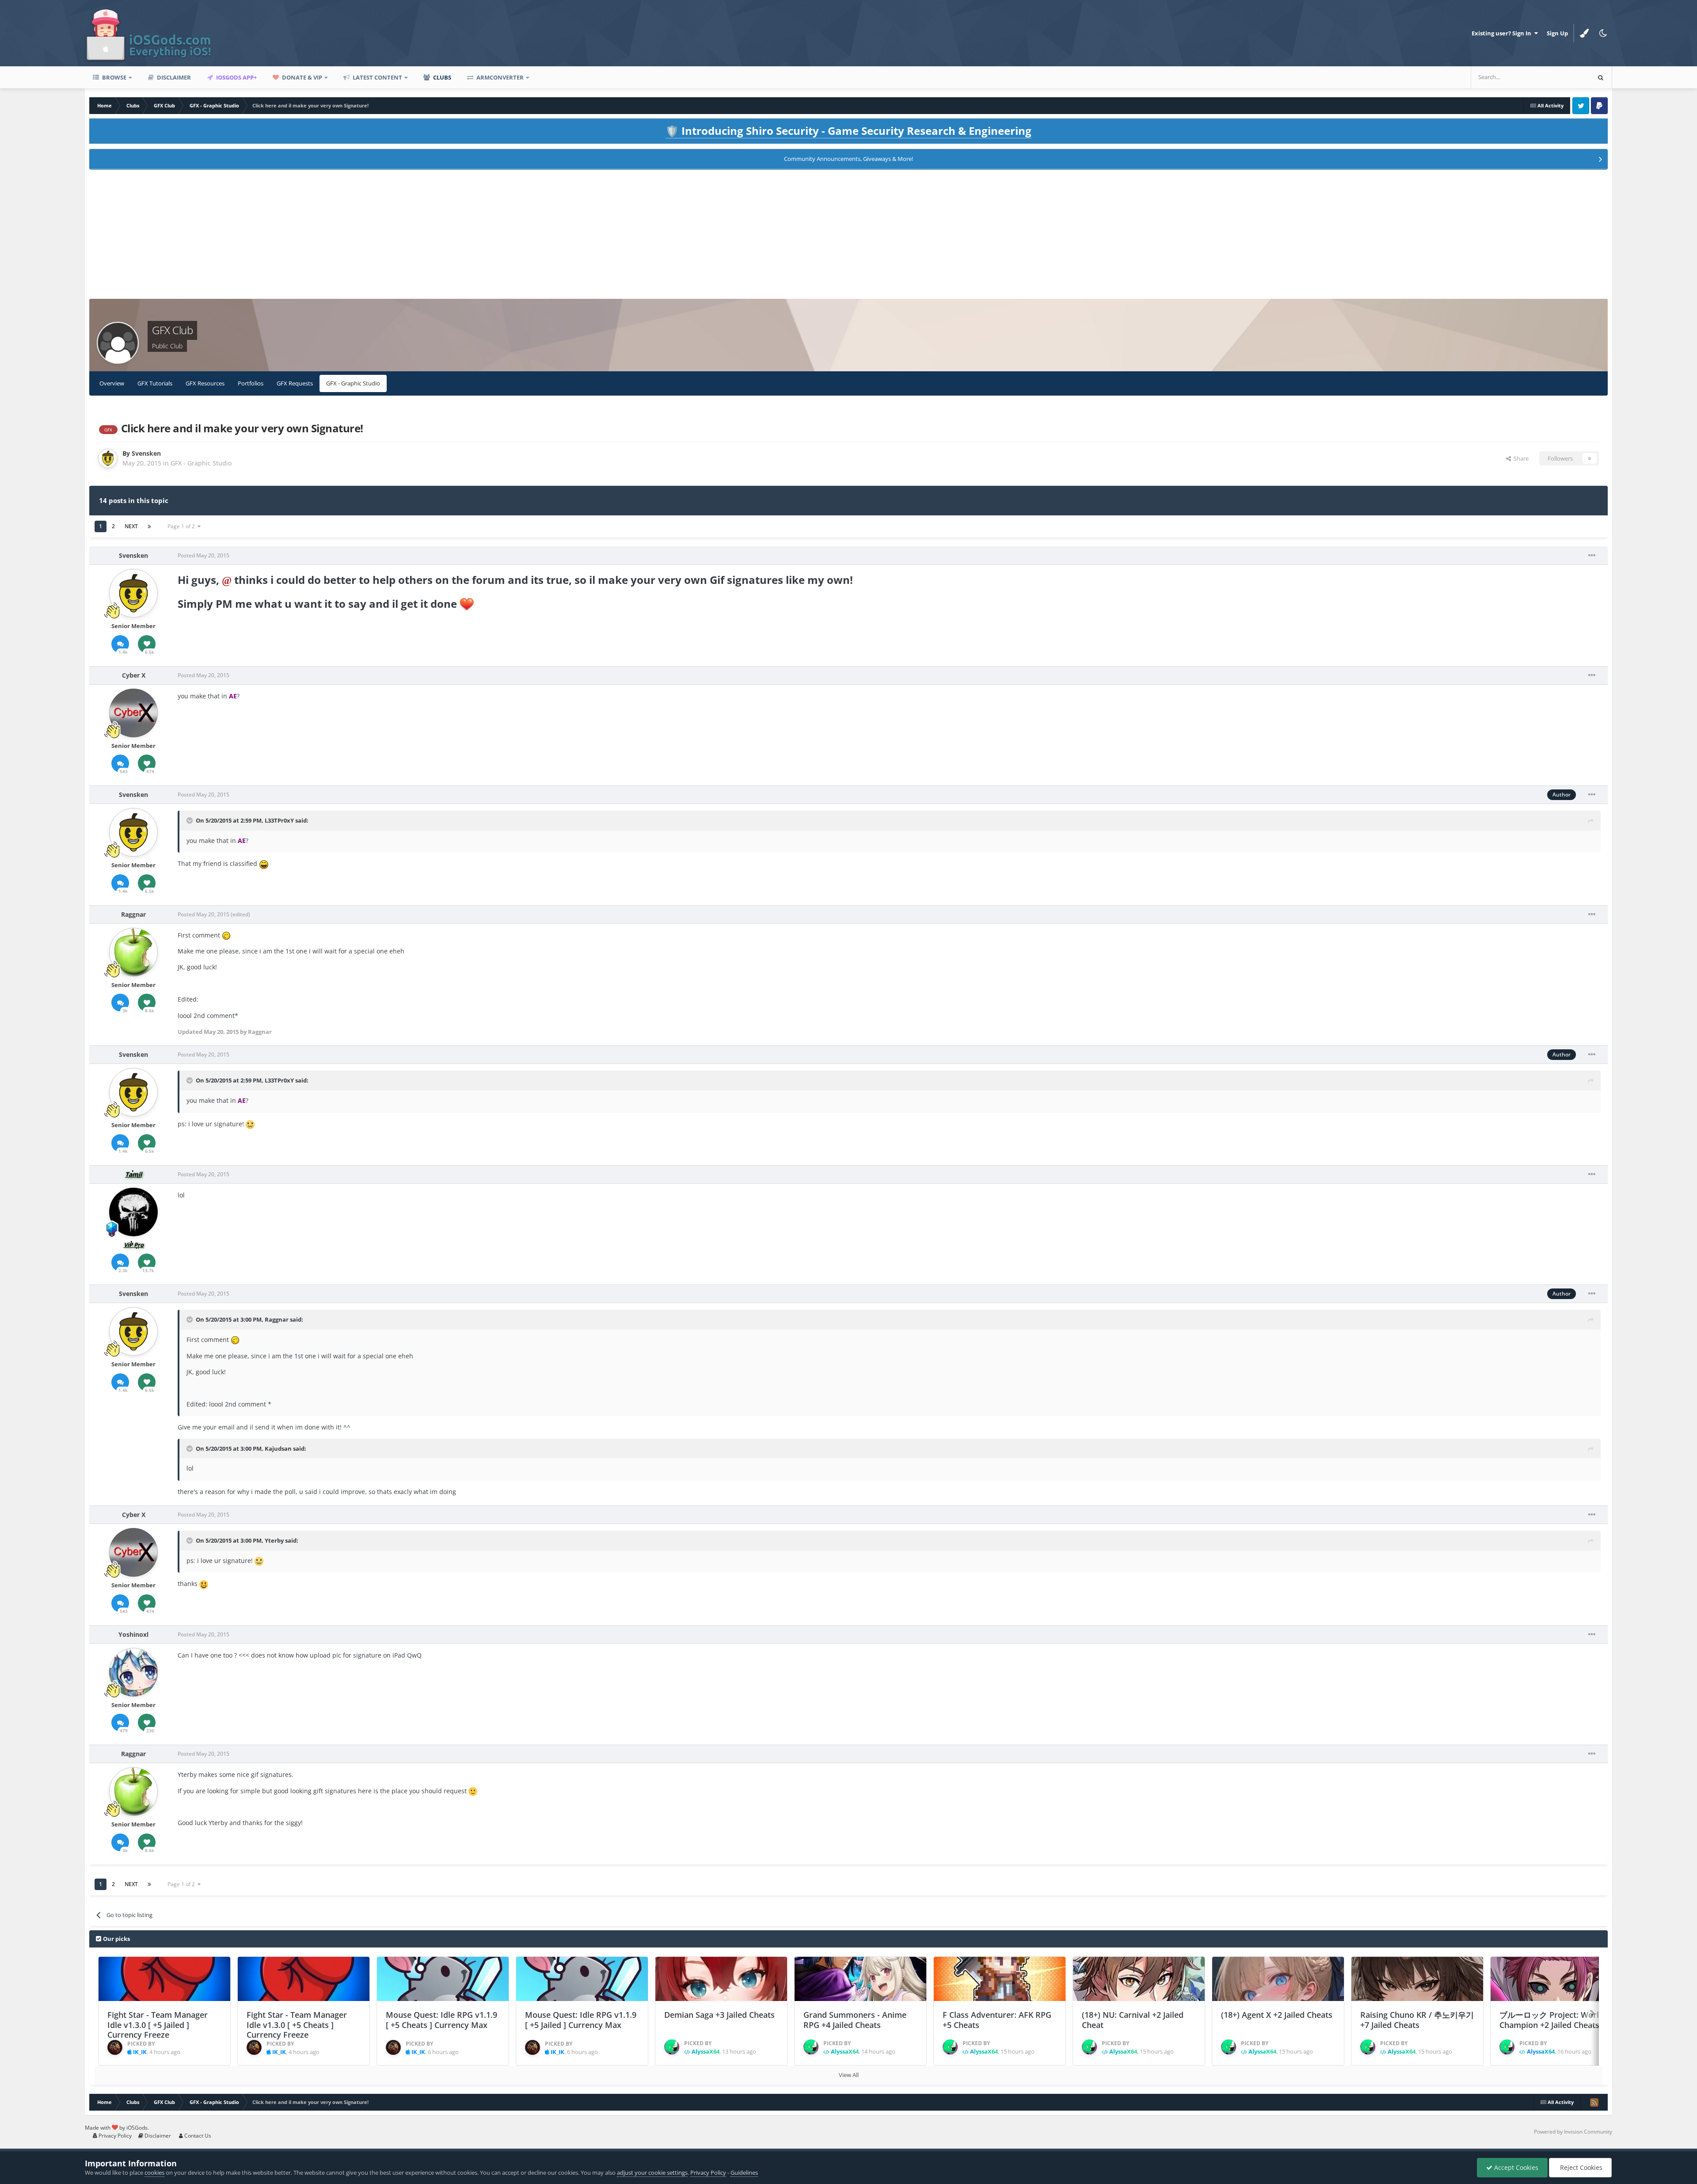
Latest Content (377, 77)
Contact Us (197, 2136)
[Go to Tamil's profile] (133, 1212)
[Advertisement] (848, 237)
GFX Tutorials (155, 383)
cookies (154, 2173)
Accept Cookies (1515, 2167)
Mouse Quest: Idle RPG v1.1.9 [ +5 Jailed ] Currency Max (581, 2020)
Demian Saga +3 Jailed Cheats (719, 2015)
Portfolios (251, 383)
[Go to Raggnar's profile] (133, 952)
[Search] (1601, 77)
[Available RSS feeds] (1594, 2102)
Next (131, 526)
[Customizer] (1584, 33)
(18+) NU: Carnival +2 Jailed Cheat (1133, 2020)
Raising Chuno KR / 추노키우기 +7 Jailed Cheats (1417, 2020)
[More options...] (1592, 556)
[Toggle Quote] (190, 820)
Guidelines (744, 2173)
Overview (112, 383)
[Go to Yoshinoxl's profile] (133, 1672)
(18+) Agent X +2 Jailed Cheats (1277, 2015)
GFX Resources (205, 383)
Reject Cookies (1580, 2167)
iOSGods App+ (236, 77)
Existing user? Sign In (1503, 33)
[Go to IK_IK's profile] (115, 2047)
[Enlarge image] (467, 604)
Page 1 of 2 (183, 526)
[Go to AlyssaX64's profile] (672, 2047)
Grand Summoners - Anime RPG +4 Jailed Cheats (855, 2020)
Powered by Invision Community (1573, 2132)
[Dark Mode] (1603, 33)
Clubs (441, 77)
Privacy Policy (114, 2136)
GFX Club (172, 330)
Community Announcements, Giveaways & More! (848, 159)
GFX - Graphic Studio (353, 383)
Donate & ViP (301, 77)
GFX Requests (295, 383)
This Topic (1565, 77)
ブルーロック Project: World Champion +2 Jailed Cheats (1552, 2020)
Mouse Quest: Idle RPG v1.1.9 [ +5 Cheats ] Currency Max (441, 2020)
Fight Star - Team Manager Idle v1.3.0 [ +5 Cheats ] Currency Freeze (297, 2025)
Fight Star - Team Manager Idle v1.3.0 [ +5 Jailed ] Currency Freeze (158, 2025)
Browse (114, 77)
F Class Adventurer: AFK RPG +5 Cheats (997, 2020)
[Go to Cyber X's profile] (133, 713)
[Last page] (149, 526)
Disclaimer (173, 77)
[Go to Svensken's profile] (108, 458)
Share (1520, 458)
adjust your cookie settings (652, 2173)
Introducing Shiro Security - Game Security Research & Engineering (848, 131)
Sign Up (1557, 33)
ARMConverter (499, 77)
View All (849, 2075)
